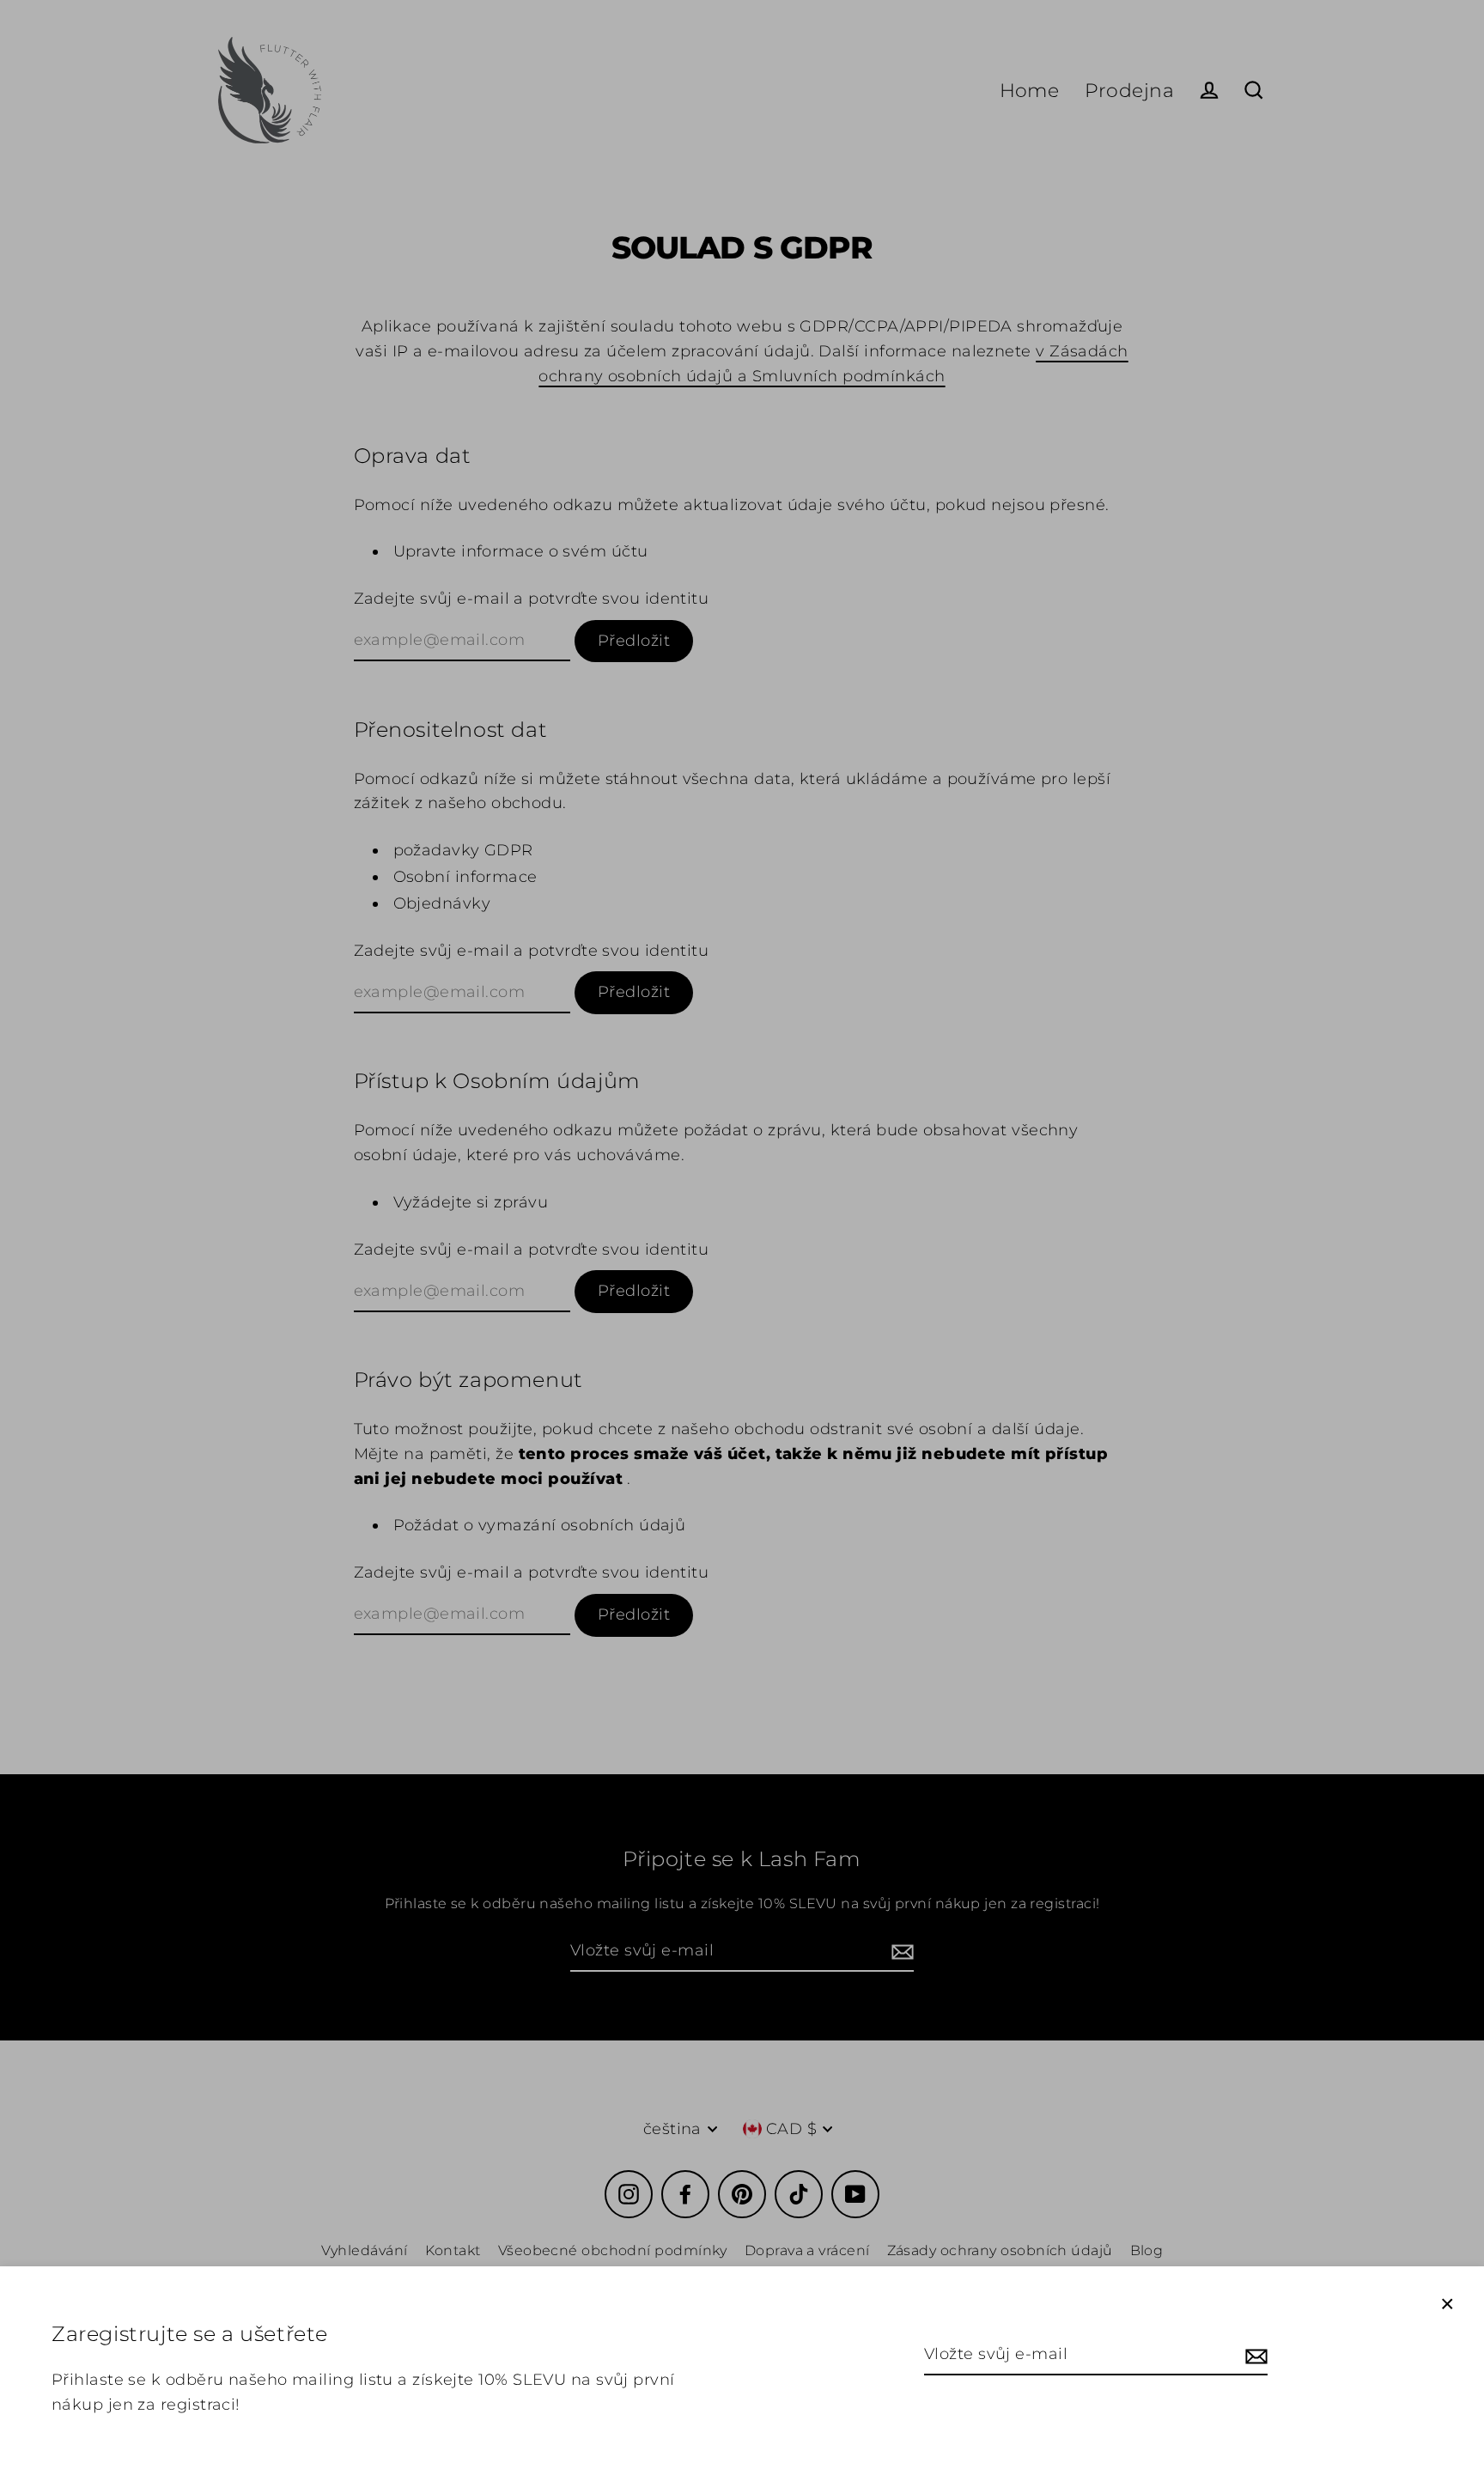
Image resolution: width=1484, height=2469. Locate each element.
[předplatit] (1254, 2355)
